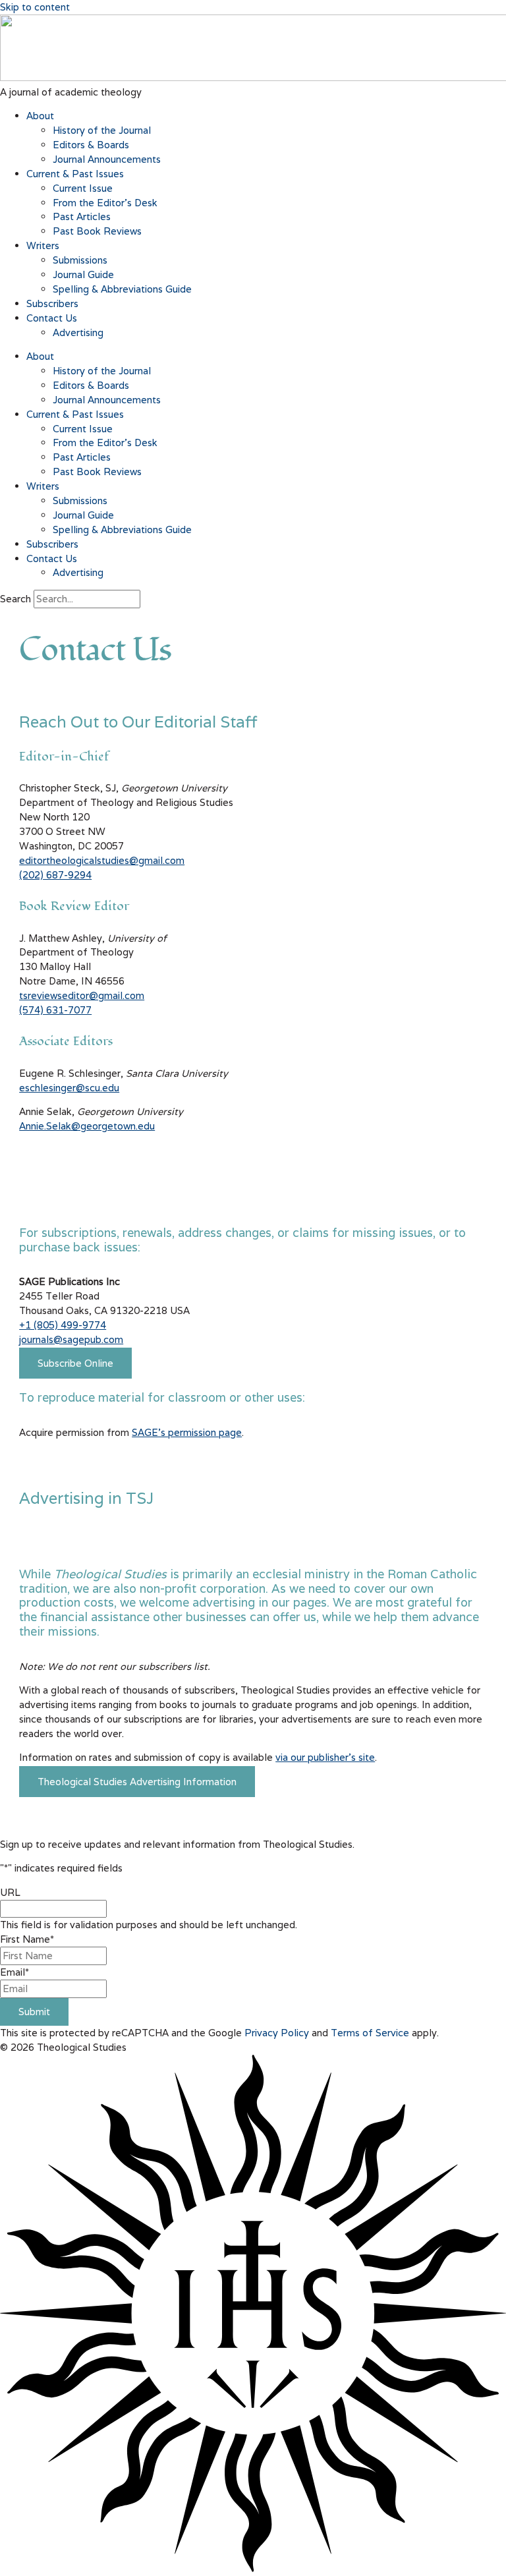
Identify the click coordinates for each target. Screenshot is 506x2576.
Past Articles (82, 216)
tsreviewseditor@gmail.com (82, 995)
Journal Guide (83, 274)
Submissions (80, 260)
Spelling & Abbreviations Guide (122, 289)
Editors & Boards (91, 145)
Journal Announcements (107, 159)
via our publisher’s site (325, 1757)
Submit (34, 2012)
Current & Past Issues (75, 174)
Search (15, 599)
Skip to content (35, 7)
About (40, 116)
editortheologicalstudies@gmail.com (102, 860)
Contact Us (52, 318)
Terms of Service (370, 2033)
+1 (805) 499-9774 (63, 1325)
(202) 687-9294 (55, 875)
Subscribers (52, 303)
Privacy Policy (277, 2033)
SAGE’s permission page (187, 1432)
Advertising (78, 332)
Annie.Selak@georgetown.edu (87, 1126)
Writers (43, 245)
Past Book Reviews (97, 231)
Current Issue (83, 188)
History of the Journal (102, 130)
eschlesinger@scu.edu (69, 1088)
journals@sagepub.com (71, 1339)
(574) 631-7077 (55, 1010)
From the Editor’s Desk (105, 203)
